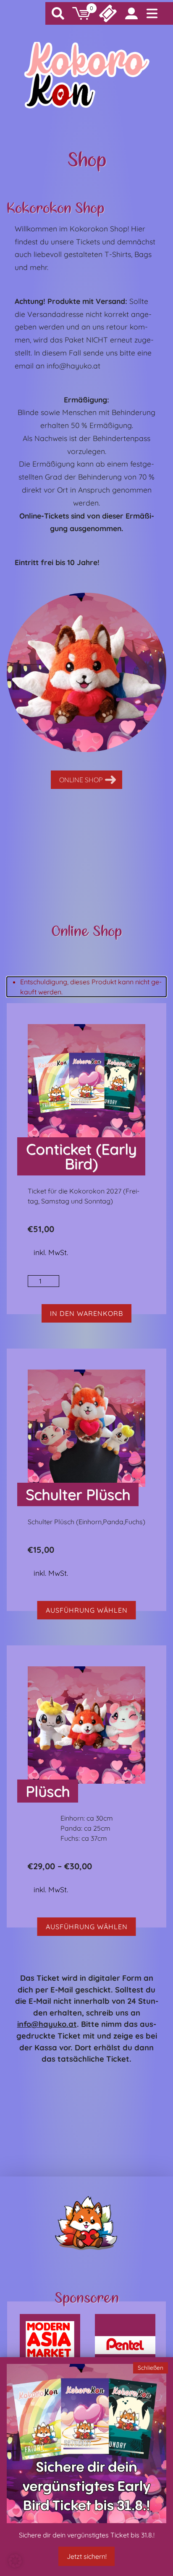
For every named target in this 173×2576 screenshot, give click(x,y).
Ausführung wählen (87, 1610)
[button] (15, 2561)
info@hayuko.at (47, 2024)
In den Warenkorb (86, 1313)
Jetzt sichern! (87, 2556)
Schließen (151, 2367)
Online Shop (81, 780)
